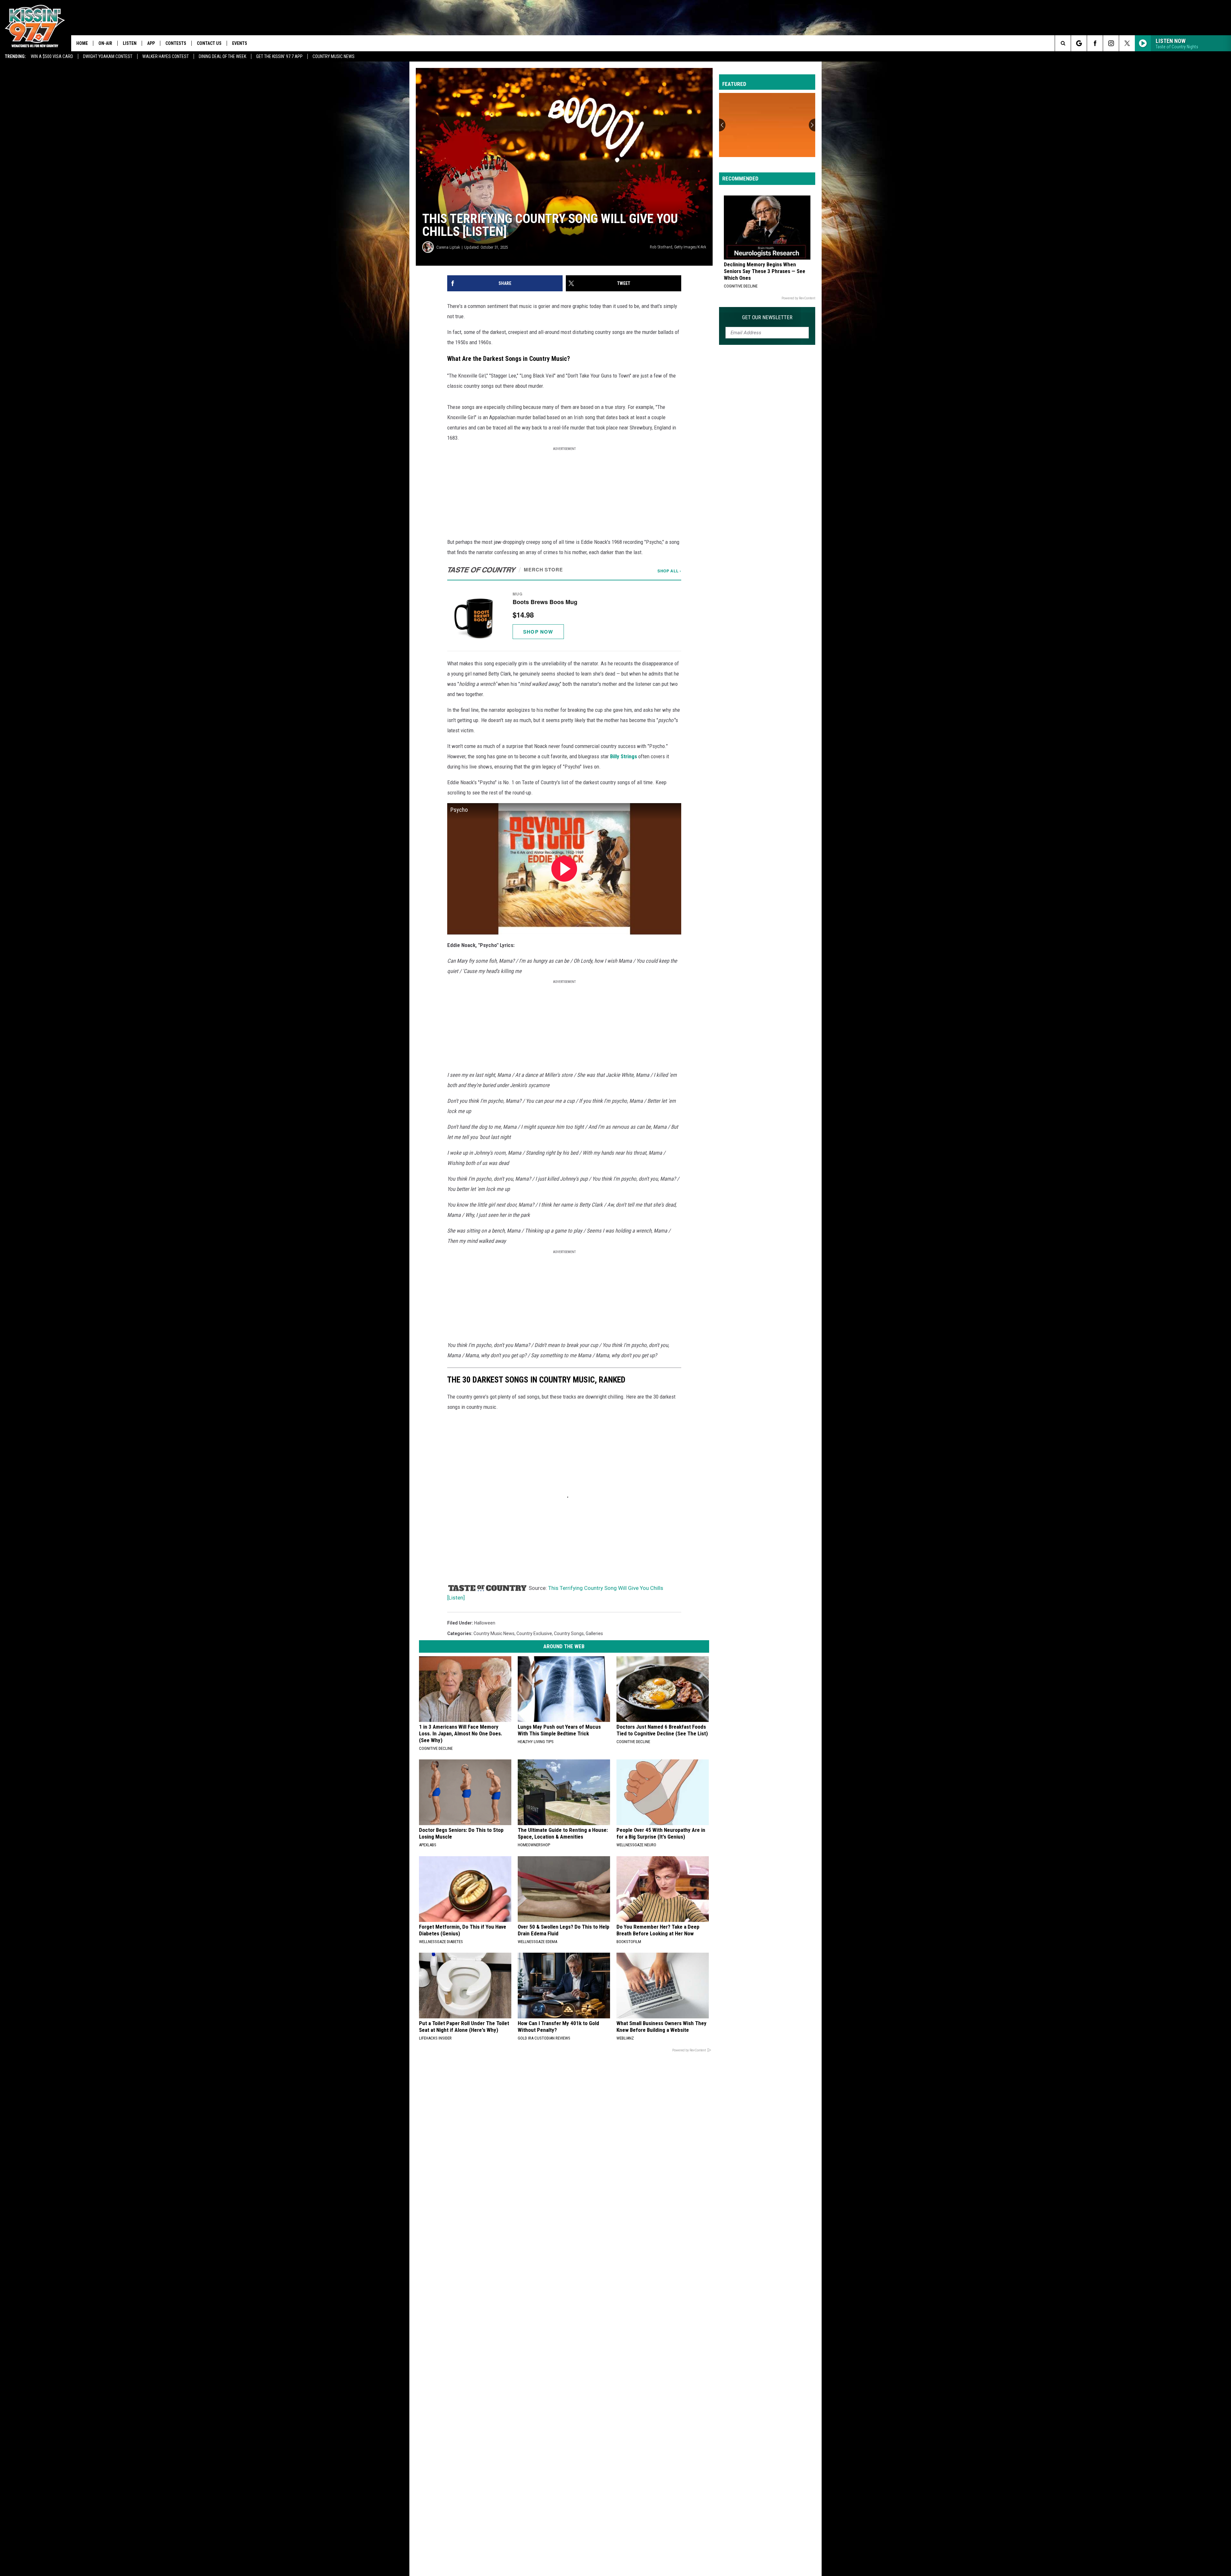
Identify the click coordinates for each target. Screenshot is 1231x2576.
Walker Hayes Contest (166, 56)
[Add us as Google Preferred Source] (1079, 43)
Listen (130, 43)
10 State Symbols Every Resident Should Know (764, 145)
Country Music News (334, 56)
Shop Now (538, 632)
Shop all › (669, 571)
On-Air (105, 43)
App (151, 43)
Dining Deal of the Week (222, 56)
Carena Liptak (448, 247)
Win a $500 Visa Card (52, 56)
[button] (564, 615)
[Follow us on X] (1127, 43)
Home (82, 43)
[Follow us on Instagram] (1111, 43)
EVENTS (240, 43)
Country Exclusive (534, 1633)
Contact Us (209, 43)
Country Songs (569, 1633)
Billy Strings (624, 756)
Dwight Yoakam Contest (108, 56)
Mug (518, 594)
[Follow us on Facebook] (1095, 43)
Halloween (485, 1623)
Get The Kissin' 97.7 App (279, 56)
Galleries (594, 1633)
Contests (176, 43)
